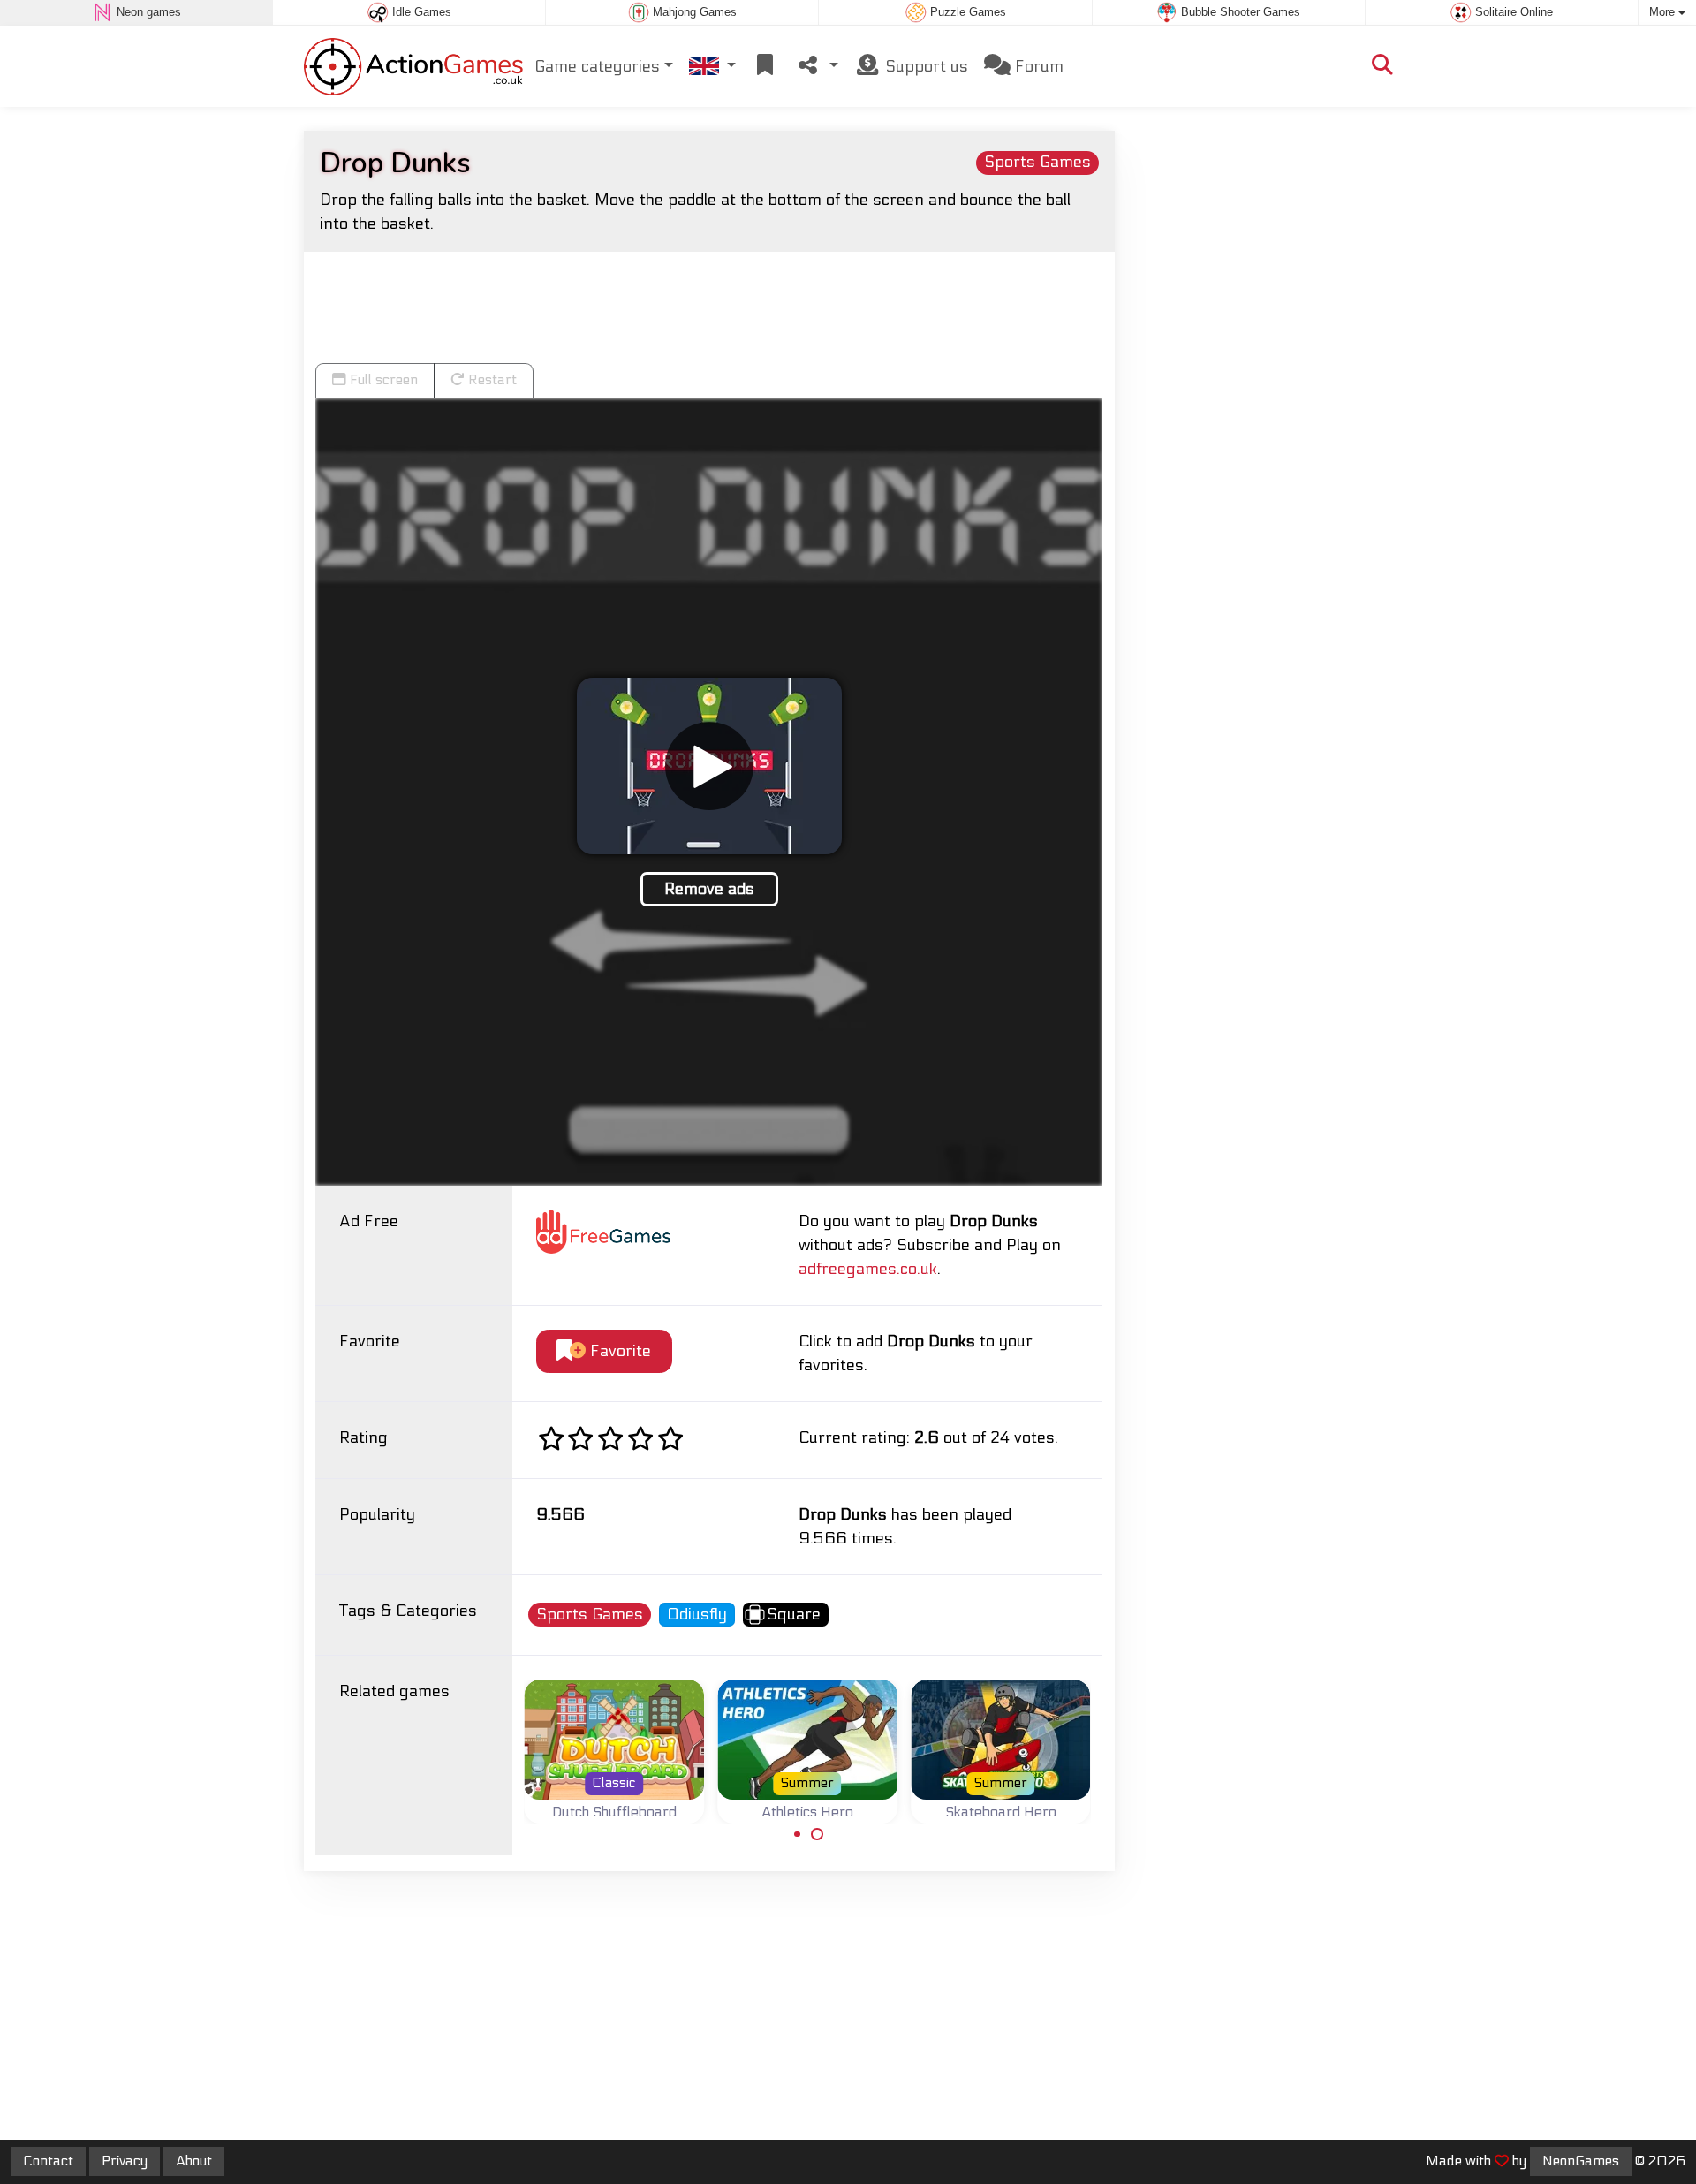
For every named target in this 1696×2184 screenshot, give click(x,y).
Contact (48, 2161)
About (194, 2161)
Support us (924, 67)
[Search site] (1382, 67)
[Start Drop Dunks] (709, 766)
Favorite (618, 1351)
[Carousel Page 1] (798, 1834)
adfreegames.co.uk (868, 1269)
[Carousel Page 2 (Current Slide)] (817, 1834)
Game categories (597, 67)
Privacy (125, 2161)
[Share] (816, 67)
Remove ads (709, 889)
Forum (1037, 67)
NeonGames (1581, 2161)
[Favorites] (765, 67)
